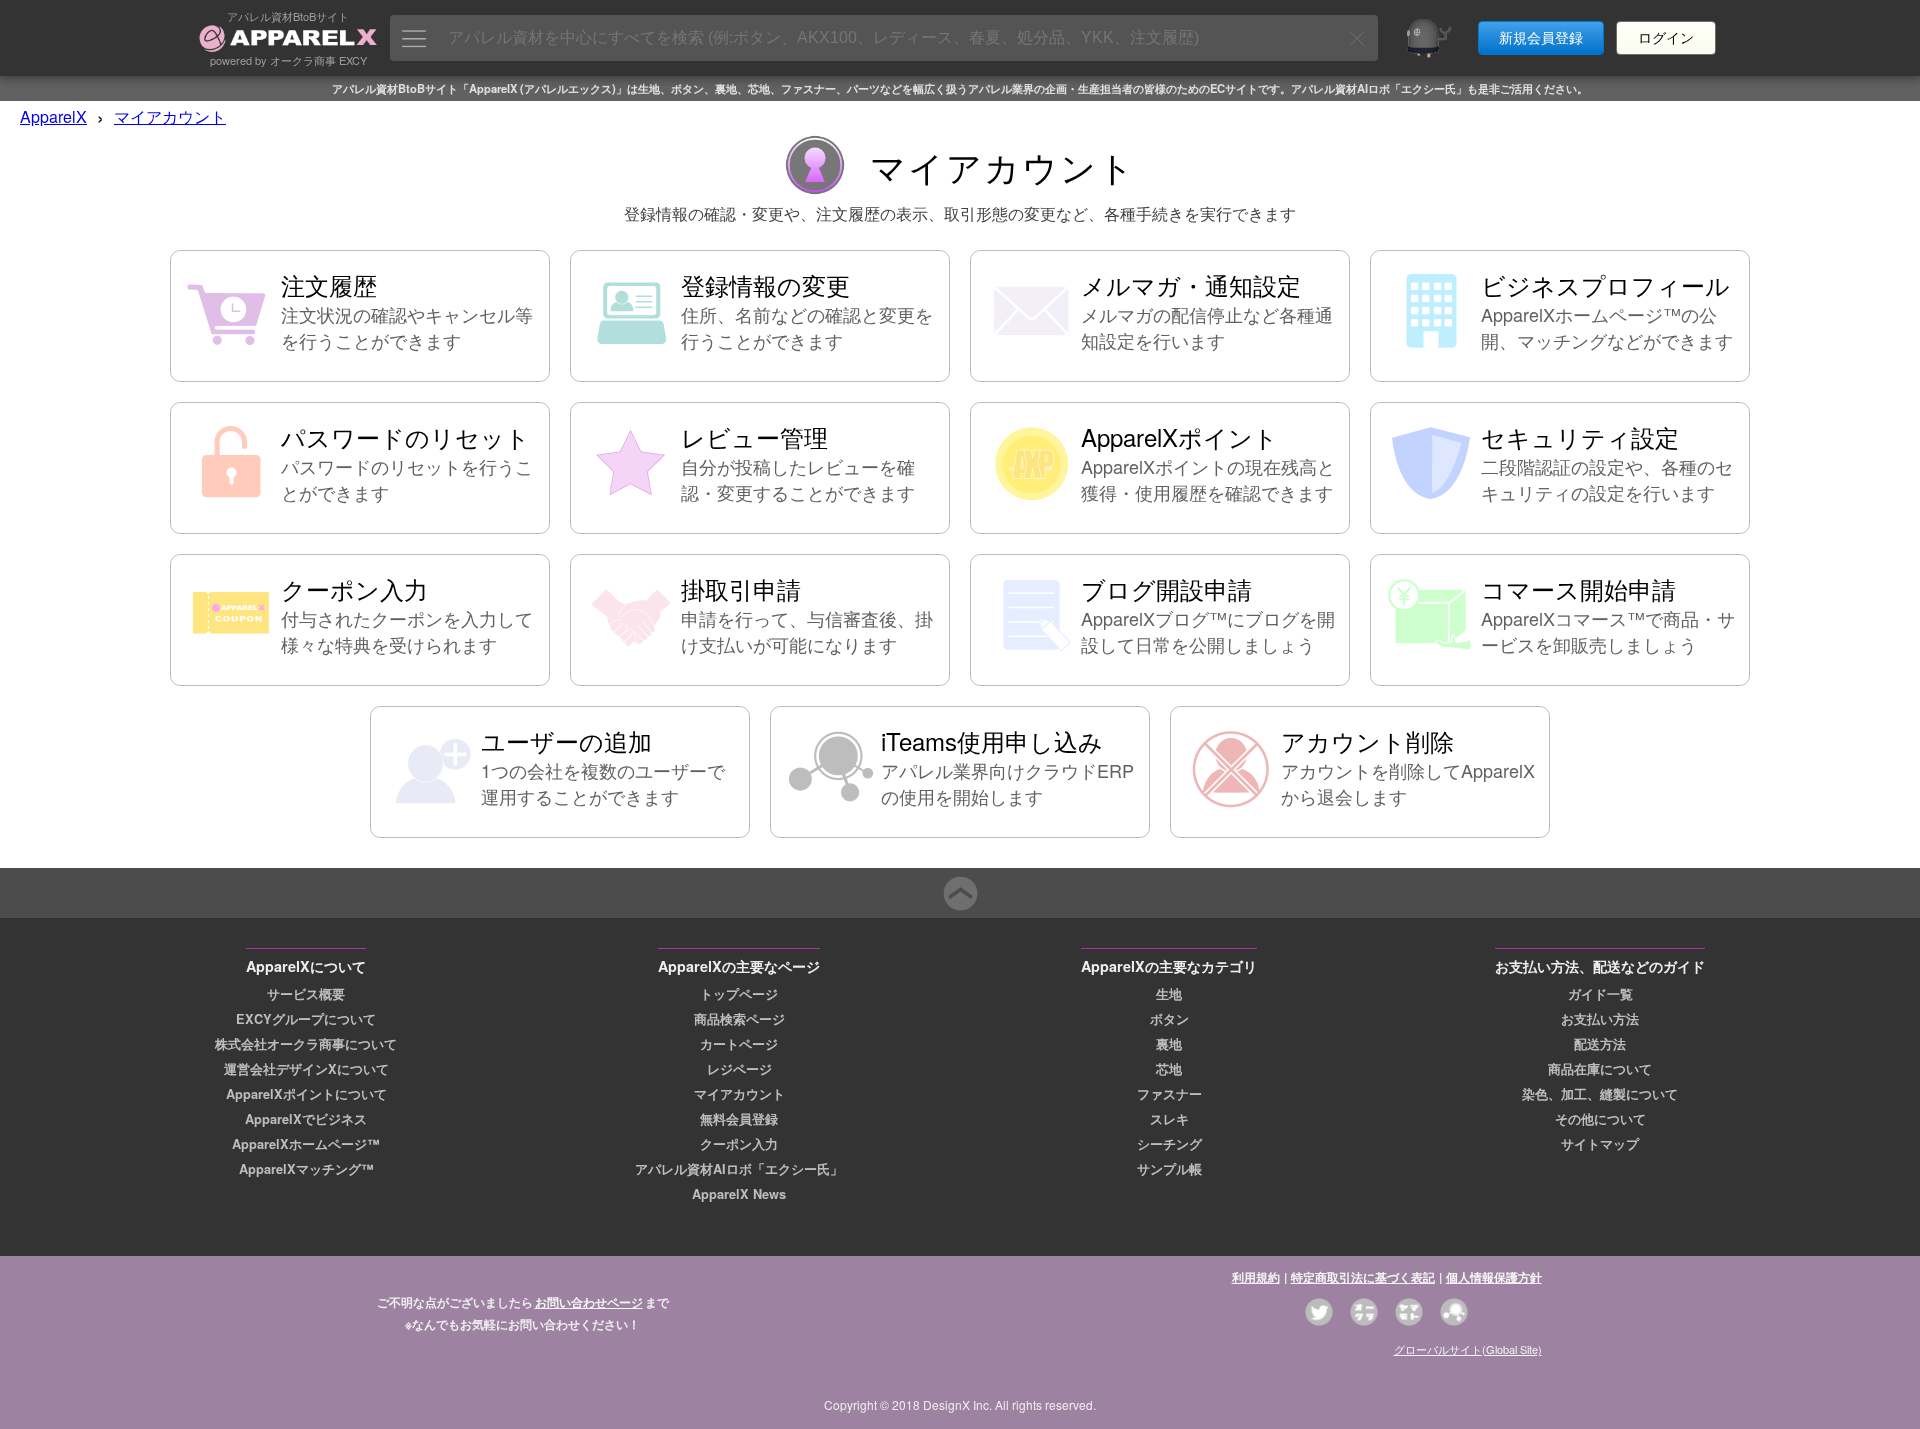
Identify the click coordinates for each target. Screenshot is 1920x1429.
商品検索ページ (739, 1019)
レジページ (739, 1069)
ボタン (1169, 1019)
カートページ (739, 1044)
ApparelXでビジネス (306, 1119)
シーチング (1169, 1144)
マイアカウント (170, 116)
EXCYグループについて (306, 1019)
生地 (1169, 994)
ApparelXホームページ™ (306, 1144)
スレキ (1169, 1119)
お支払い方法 (1600, 1019)
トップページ (739, 994)
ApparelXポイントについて (306, 1094)
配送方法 (1600, 1044)
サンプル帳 (1169, 1169)
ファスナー (1169, 1094)
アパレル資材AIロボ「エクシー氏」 (739, 1169)
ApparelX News (739, 1194)
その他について (1600, 1119)
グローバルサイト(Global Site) (1468, 1349)
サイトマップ (1600, 1144)
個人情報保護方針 (1494, 1277)
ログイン (1666, 38)
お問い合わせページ (589, 1302)
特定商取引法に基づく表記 (1363, 1277)
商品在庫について (1600, 1069)
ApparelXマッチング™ (306, 1169)
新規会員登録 (1541, 38)
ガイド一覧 (1600, 994)
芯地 (1169, 1069)
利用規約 (1256, 1277)
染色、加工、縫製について (1600, 1094)
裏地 (1169, 1044)
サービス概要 (306, 994)
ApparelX (53, 116)
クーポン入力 (739, 1144)
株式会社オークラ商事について (306, 1044)
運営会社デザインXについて (306, 1069)
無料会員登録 (739, 1119)
